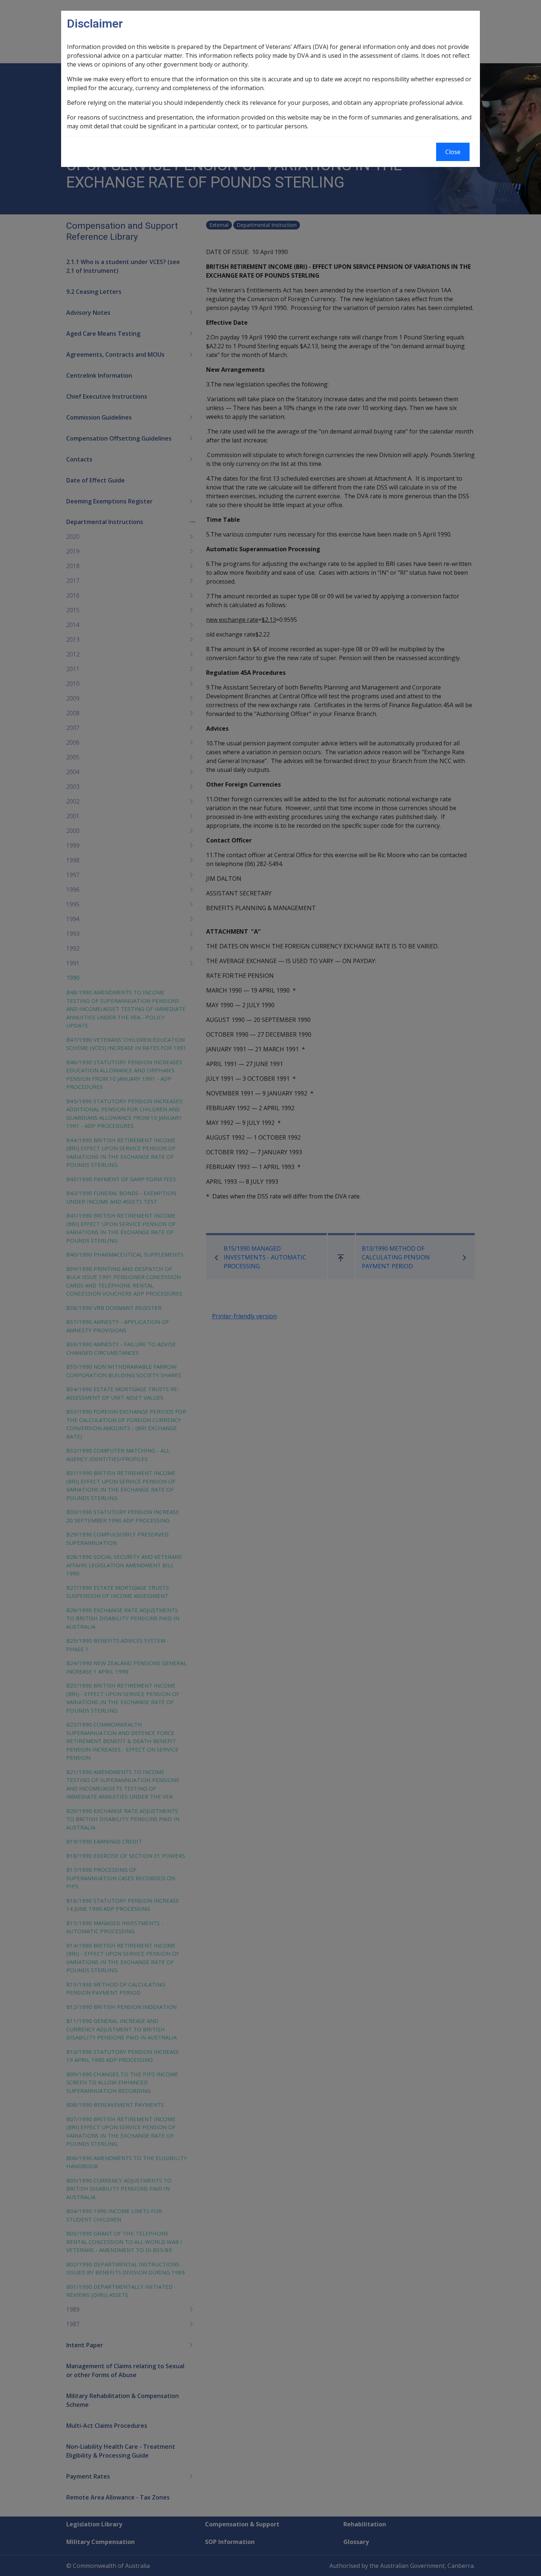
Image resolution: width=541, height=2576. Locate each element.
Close (453, 152)
